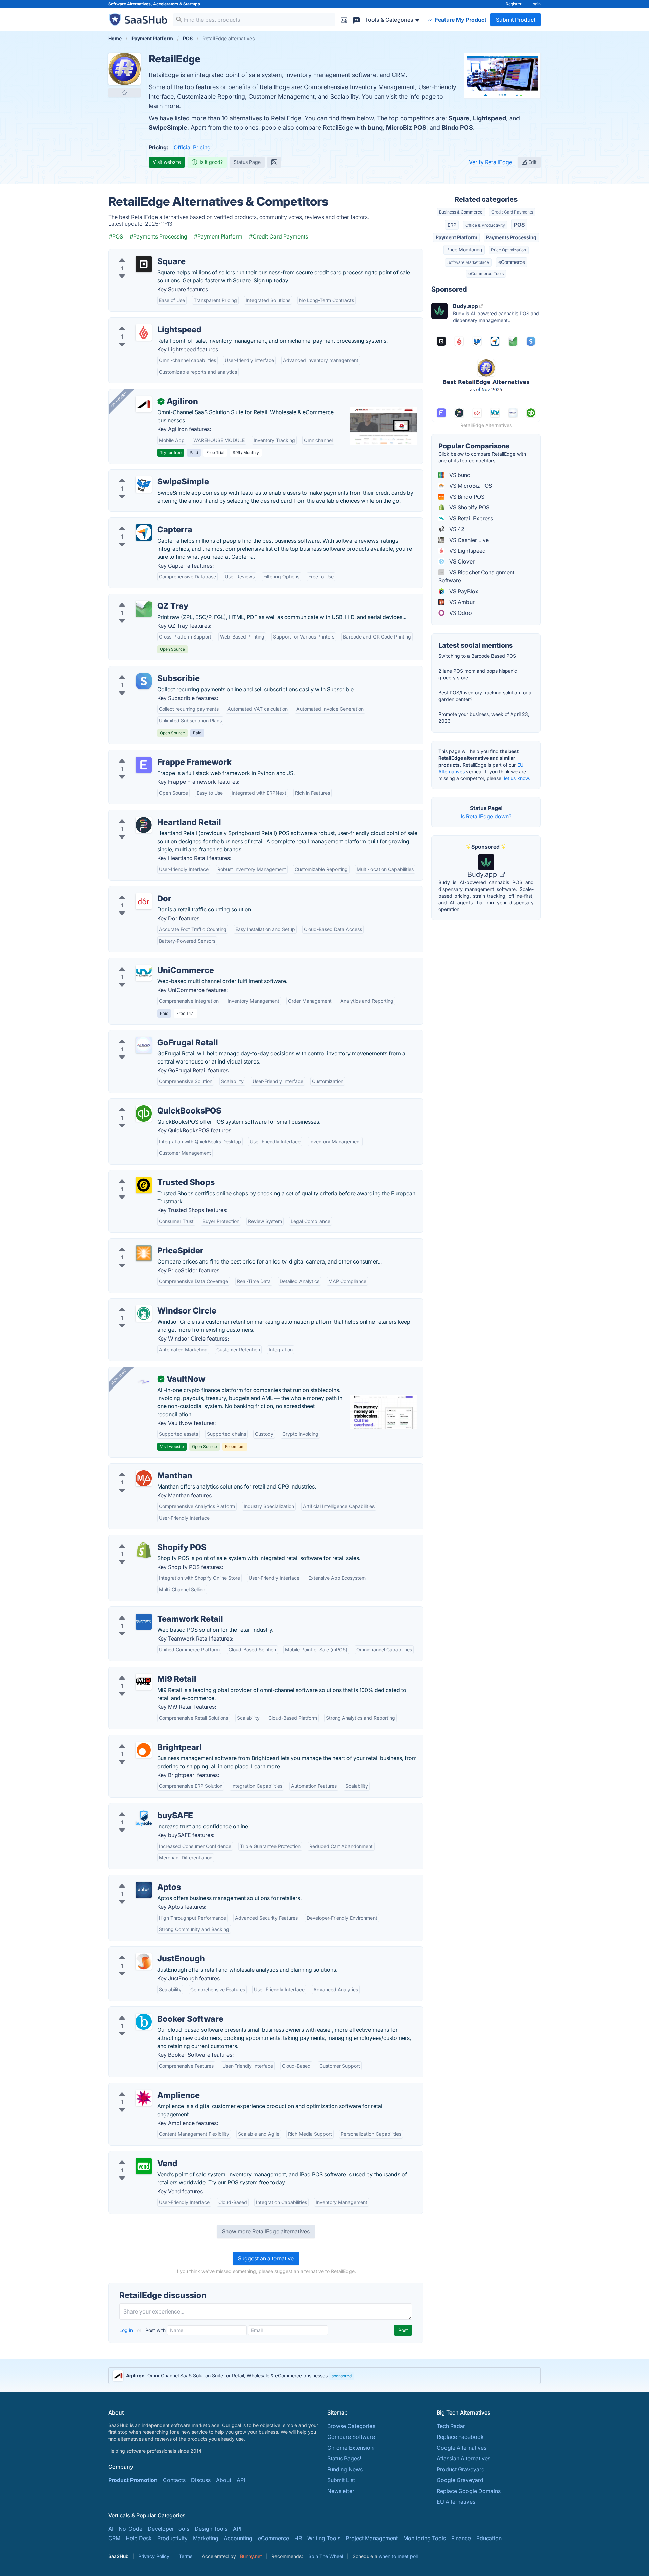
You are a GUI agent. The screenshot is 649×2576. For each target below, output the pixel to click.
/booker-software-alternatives (152, 2011)
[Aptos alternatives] (144, 1890)
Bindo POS (457, 128)
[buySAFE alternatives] (144, 1818)
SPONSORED (119, 399)
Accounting (238, 2538)
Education (489, 2538)
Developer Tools (169, 2529)
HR (298, 2538)
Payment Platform (456, 237)
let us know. (517, 778)
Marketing (206, 2538)
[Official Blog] (274, 162)
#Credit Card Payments (279, 236)
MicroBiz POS (406, 128)
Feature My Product (460, 20)
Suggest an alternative (266, 2258)
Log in (127, 2330)
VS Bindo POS (466, 497)
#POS (116, 236)
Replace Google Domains (469, 2491)
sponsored (342, 2376)
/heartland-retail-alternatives (150, 814)
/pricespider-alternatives (145, 1243)
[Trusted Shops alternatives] (144, 1185)
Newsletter (341, 2491)
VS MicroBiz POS (470, 486)
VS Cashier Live (468, 540)
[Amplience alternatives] (144, 2098)
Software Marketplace (468, 262)
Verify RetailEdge (490, 162)
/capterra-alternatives (141, 522)
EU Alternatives (456, 2502)
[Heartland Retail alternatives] (144, 825)
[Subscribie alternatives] (144, 681)
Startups (192, 4)
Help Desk (139, 2538)
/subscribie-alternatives (144, 670)
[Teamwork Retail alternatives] (144, 1622)
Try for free (171, 453)
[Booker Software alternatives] (144, 2022)
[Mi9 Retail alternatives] (144, 1682)
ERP (452, 225)
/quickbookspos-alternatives (150, 1103)
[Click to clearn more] (324, 2376)
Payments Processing (511, 237)
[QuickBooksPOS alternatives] (144, 1114)
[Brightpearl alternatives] (144, 1750)
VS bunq (459, 475)
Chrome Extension (350, 2448)
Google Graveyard (460, 2480)
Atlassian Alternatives (464, 2458)
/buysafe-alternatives (141, 1807)
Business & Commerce (461, 212)
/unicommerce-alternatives (148, 962)
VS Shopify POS (469, 507)
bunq (375, 128)
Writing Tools (324, 2538)
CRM (114, 2538)
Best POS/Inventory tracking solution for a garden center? (485, 696)
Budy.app (483, 874)
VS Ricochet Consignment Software (476, 576)
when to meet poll (398, 2556)
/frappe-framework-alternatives (154, 754)
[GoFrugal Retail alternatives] (144, 1045)
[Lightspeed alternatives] (144, 332)
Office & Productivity (485, 225)
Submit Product (516, 20)
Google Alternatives (462, 2448)
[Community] (356, 19)
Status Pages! (344, 2458)
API (241, 2480)
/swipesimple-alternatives (146, 474)
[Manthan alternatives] (144, 1478)
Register (514, 4)
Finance (461, 2538)
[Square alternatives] (144, 264)
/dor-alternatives (135, 891)
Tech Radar (451, 2426)
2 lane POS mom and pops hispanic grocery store (478, 674)
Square (459, 118)
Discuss (201, 2480)
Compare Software (351, 2437)
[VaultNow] (144, 1382)
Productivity (172, 2538)
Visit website (167, 162)
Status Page (247, 162)
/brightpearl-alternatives (145, 1739)
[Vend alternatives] (144, 2166)
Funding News (345, 2469)
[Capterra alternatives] (144, 532)
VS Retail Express (471, 518)
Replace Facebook (460, 2437)
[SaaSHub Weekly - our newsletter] (344, 19)
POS (519, 225)
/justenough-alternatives (145, 1951)
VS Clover (461, 561)
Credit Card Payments (512, 212)
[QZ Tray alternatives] (144, 609)
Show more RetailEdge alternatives (266, 2231)
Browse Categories (351, 2426)
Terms (186, 2556)
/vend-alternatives (137, 2155)
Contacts (174, 2480)
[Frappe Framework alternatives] (144, 765)
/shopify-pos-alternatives (146, 1539)
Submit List (341, 2480)
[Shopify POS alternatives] (144, 1550)
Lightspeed (489, 118)
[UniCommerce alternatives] (144, 973)
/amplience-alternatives (144, 2087)
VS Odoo (460, 613)
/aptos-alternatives (138, 1879)
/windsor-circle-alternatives (149, 1303)
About (224, 2480)
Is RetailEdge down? (486, 816)
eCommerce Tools (486, 273)
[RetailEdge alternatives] (124, 69)
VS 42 (456, 529)
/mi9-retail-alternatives (143, 1671)
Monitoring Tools (425, 2538)
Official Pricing (192, 147)
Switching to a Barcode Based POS (477, 656)
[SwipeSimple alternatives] (144, 484)
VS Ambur (461, 602)
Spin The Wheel (326, 2556)
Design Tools (211, 2529)
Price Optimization (509, 250)
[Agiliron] (144, 404)
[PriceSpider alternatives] (144, 1253)
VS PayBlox (463, 591)
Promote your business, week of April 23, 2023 (484, 717)
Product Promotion (133, 2480)
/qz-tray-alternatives (140, 598)
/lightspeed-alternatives (144, 322)
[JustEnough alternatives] (144, 1961)
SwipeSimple (168, 128)
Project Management (372, 2538)
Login (536, 4)
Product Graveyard (461, 2469)
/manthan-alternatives (141, 1468)
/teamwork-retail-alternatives (151, 1611)
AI (111, 2529)
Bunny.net (251, 2556)
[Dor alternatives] (144, 901)
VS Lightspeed (467, 551)
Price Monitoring (464, 249)
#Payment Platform (218, 236)
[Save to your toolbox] (124, 93)
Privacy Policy (154, 2556)
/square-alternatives (139, 253)
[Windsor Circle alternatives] (144, 1314)
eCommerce (512, 262)
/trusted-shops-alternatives (148, 1174)
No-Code (130, 2529)
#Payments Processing (159, 236)
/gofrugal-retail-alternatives (149, 1034)
